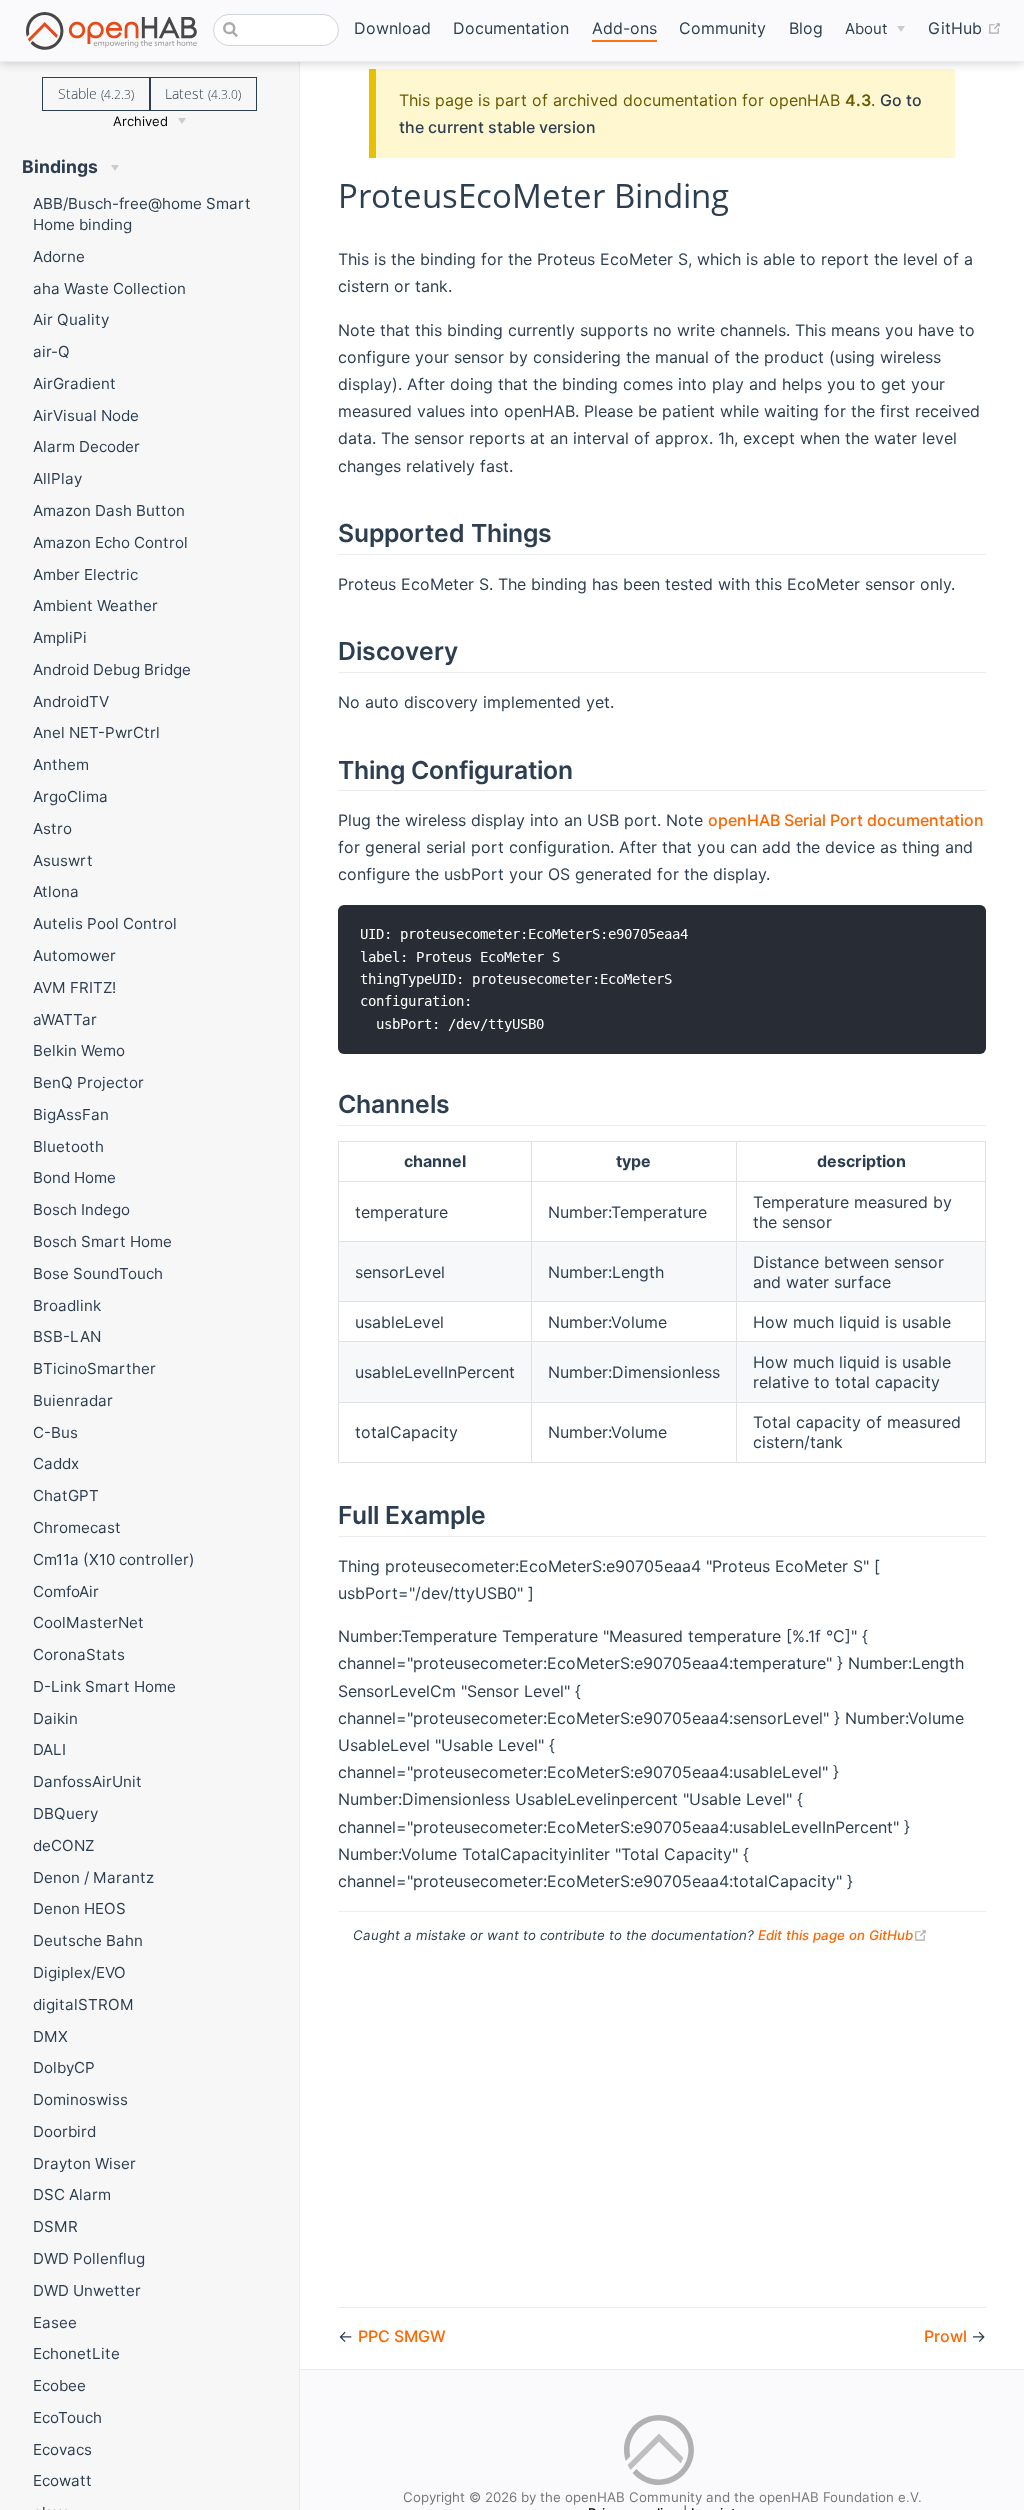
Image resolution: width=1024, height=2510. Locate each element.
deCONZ (63, 1845)
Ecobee (59, 2385)
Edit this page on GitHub (843, 1935)
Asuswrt (63, 860)
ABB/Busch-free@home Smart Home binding (142, 214)
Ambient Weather (95, 605)
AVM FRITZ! (74, 987)
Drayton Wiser (84, 2163)
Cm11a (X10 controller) (114, 1559)
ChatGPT (66, 1495)
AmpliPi (60, 637)
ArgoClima (70, 796)
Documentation (511, 28)
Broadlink (67, 1305)
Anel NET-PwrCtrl (96, 732)
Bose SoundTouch (98, 1273)
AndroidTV (71, 701)
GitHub (965, 27)
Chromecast (77, 1527)
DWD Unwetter (87, 2290)
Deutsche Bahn (88, 1940)
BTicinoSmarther (94, 1368)
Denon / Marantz (93, 1877)
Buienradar (73, 1400)
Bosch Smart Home (102, 1241)
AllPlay (57, 478)
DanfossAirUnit (87, 1781)
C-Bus (55, 1432)
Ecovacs (62, 2449)
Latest (203, 93)
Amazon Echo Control (110, 542)
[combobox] (275, 30)
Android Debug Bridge (112, 669)
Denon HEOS (79, 1908)
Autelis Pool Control (105, 923)
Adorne (59, 256)
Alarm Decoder (86, 446)
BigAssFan (71, 1114)
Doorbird (64, 2131)
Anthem (61, 764)
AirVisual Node (86, 415)
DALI (49, 1749)
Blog (806, 28)
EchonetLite (76, 2353)
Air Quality (71, 319)
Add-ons (624, 28)
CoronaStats (79, 1654)
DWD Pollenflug (89, 2258)
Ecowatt (62, 2480)
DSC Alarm (72, 2194)
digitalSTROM (83, 2004)
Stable (96, 93)
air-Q (51, 351)
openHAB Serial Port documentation (846, 820)
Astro (52, 828)
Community (722, 28)
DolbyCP (64, 2067)
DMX (50, 2036)
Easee (55, 2322)
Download (392, 28)
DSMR (55, 2226)
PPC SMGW (402, 2336)
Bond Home (74, 1177)
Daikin (55, 1718)
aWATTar (65, 1019)
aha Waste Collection (109, 288)
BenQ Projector (88, 1082)
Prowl (947, 2336)
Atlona (56, 891)
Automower (74, 955)
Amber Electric (85, 574)
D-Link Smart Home (104, 1686)
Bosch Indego (81, 1209)
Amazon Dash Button (109, 510)
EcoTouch (67, 2417)
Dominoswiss (80, 2099)
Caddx (56, 1463)
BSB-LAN (67, 1336)
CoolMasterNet (88, 1622)
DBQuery (65, 1813)
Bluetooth (68, 1146)
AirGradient (74, 383)
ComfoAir (66, 1591)
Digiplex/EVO (79, 1972)
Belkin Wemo (79, 1050)
